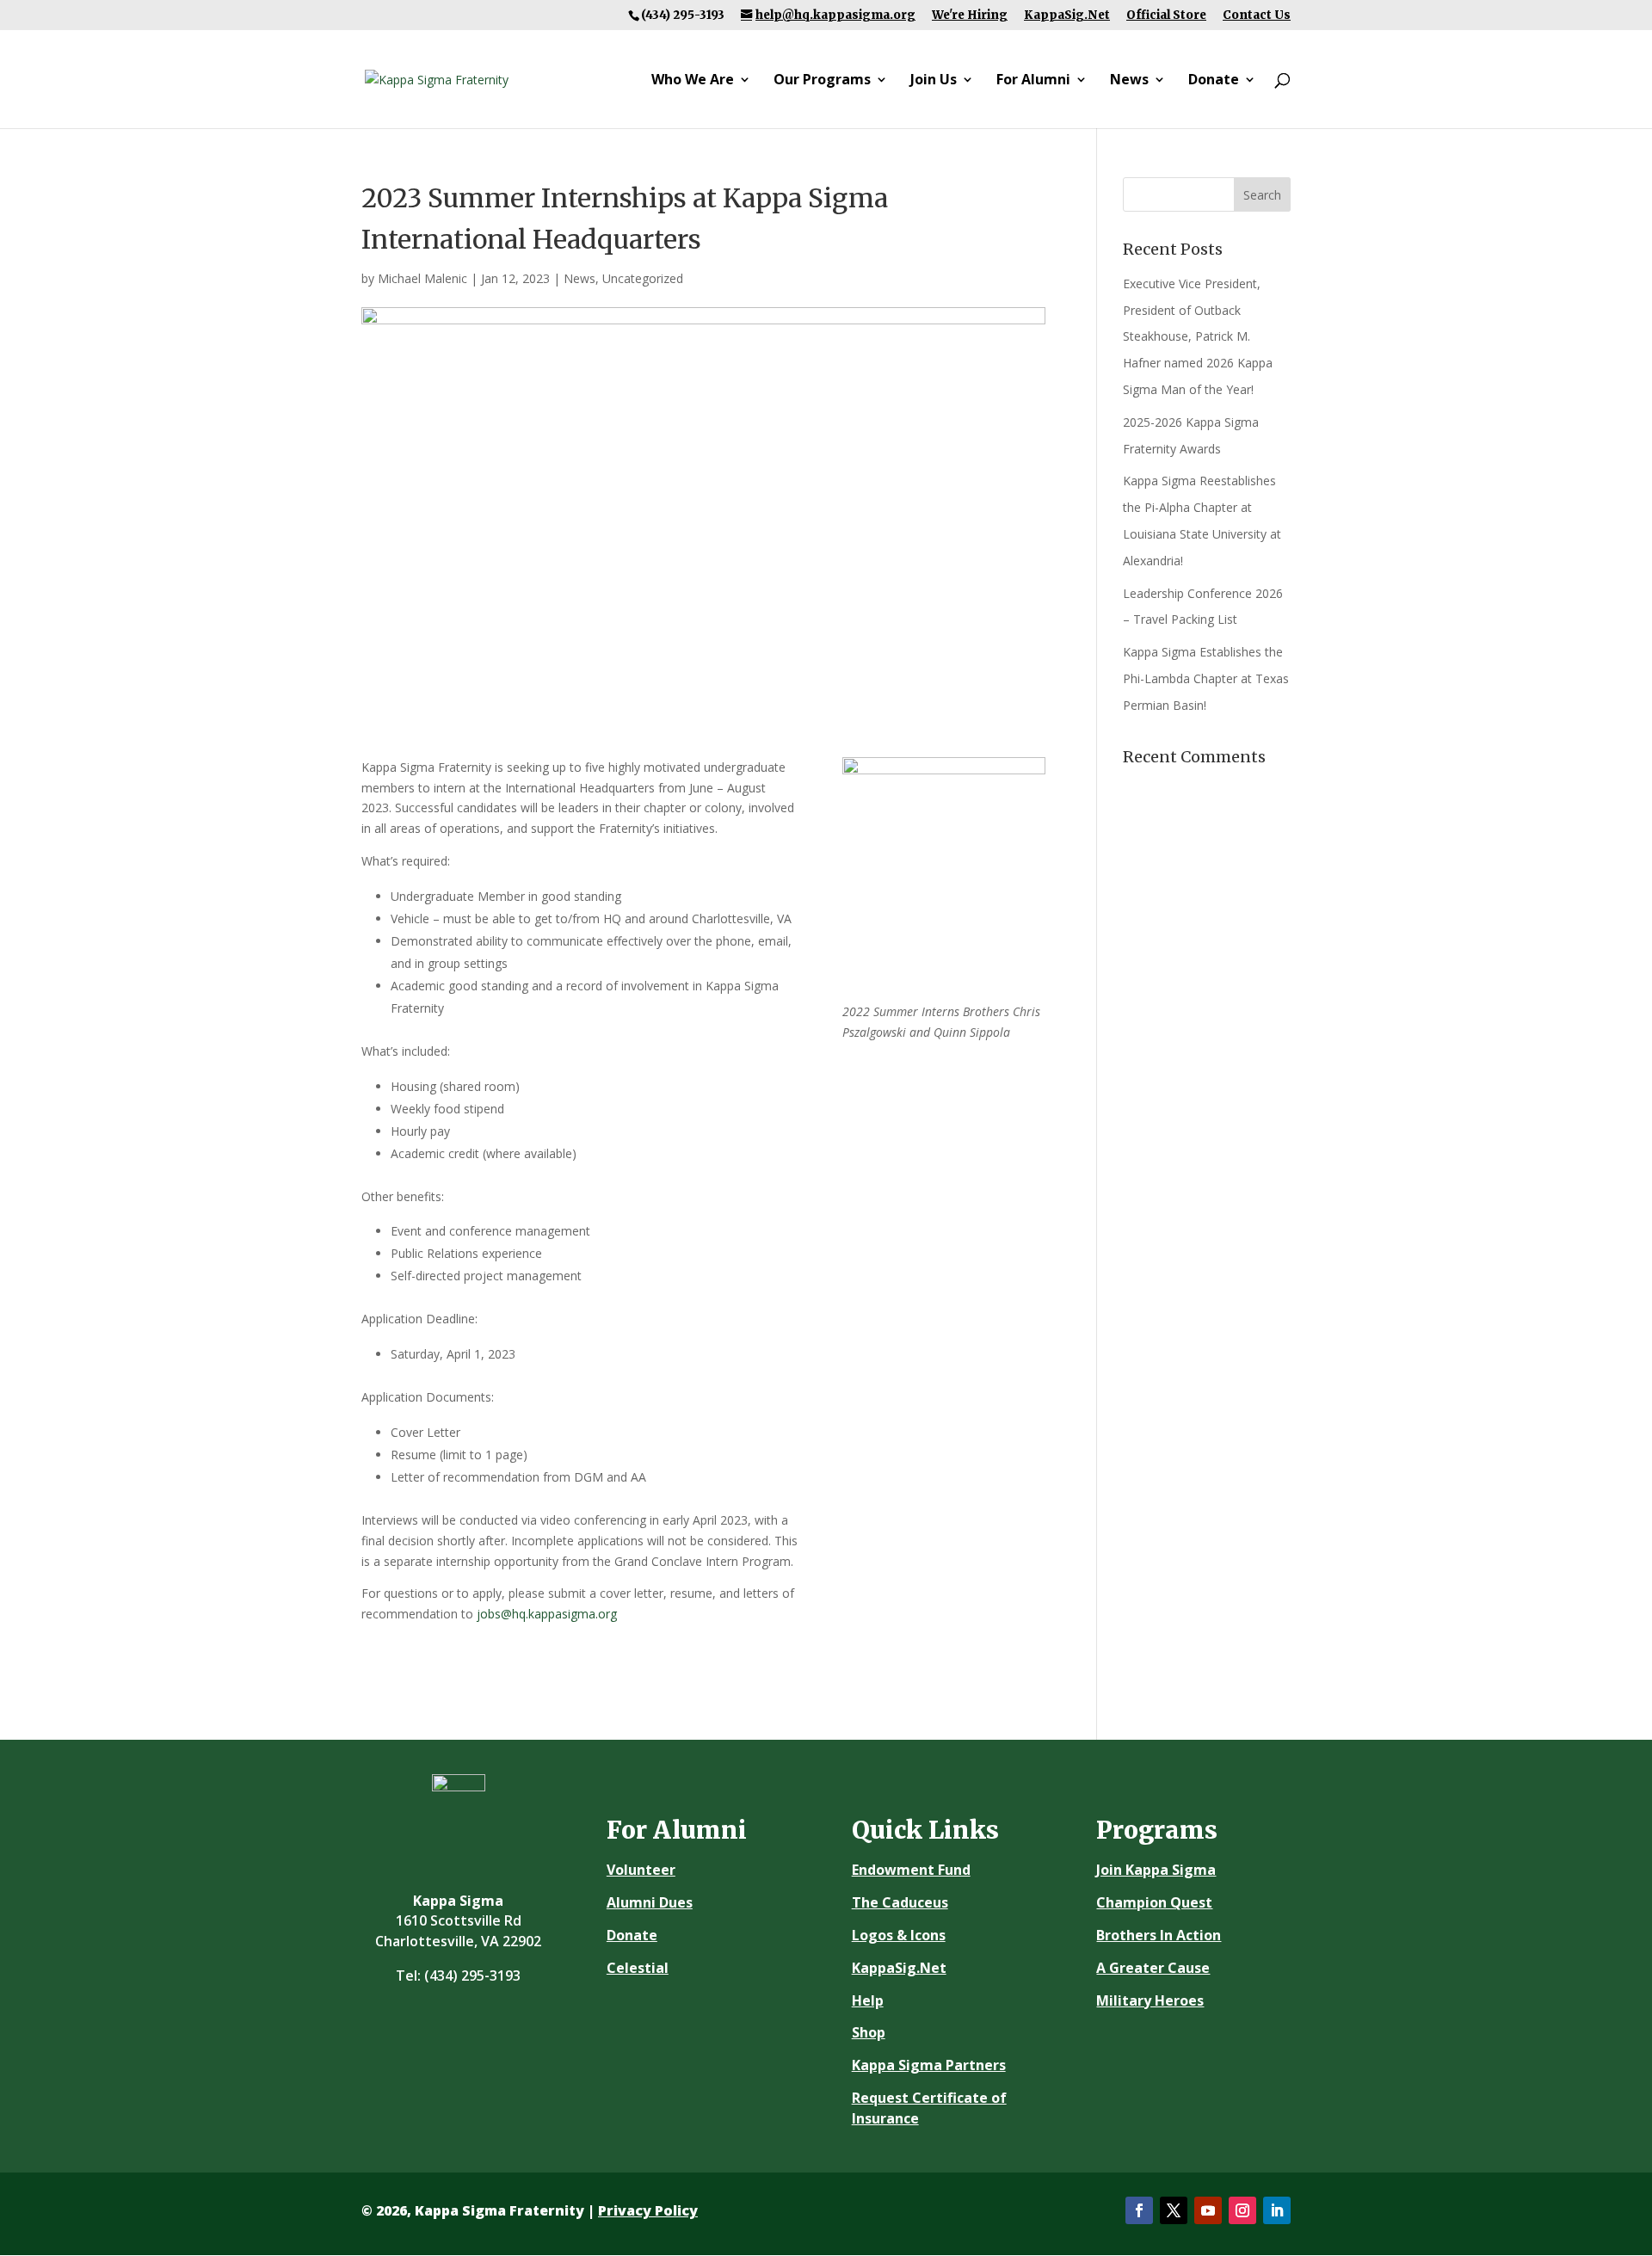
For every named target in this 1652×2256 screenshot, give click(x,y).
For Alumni (1033, 81)
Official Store (1166, 15)
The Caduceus (900, 1902)
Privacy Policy (648, 2210)
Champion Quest (1154, 1902)
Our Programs (822, 81)
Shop (869, 2032)
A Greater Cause (1153, 1968)
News (1129, 81)
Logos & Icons (899, 1935)
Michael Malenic (422, 278)
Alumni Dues (650, 1902)
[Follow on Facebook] (1139, 2210)
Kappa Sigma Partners (929, 2065)
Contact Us (1257, 15)
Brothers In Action (1159, 1935)
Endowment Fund (911, 1870)
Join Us (934, 81)
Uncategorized (643, 278)
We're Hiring (970, 15)
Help (868, 2000)
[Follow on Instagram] (1242, 2210)
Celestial (638, 1968)
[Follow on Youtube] (1208, 2210)
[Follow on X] (1174, 2210)
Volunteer (641, 1870)
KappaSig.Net (1067, 15)
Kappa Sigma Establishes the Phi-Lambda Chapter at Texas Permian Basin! (1206, 678)
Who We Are (693, 81)
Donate (1214, 81)
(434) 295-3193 (472, 1976)
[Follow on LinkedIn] (1277, 2210)
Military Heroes (1150, 2000)
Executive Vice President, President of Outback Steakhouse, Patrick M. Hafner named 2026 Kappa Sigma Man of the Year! (1198, 336)
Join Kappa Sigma (1156, 1870)
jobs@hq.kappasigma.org (547, 1614)
